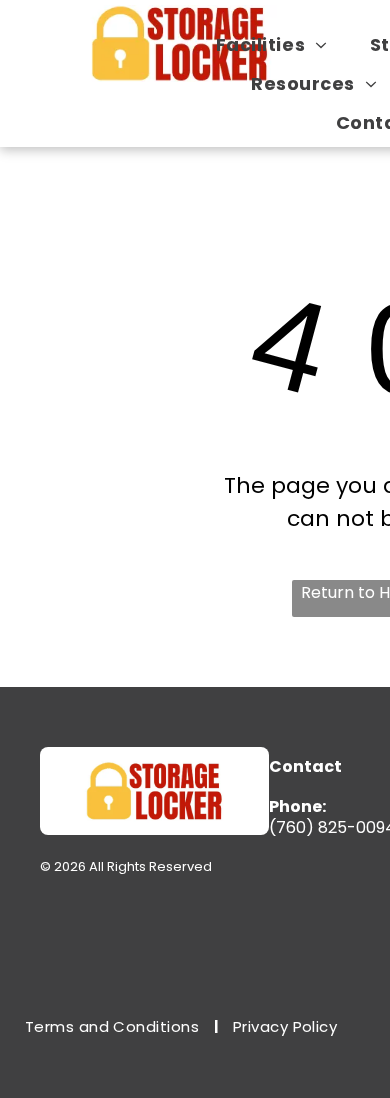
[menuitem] (279, 44)
